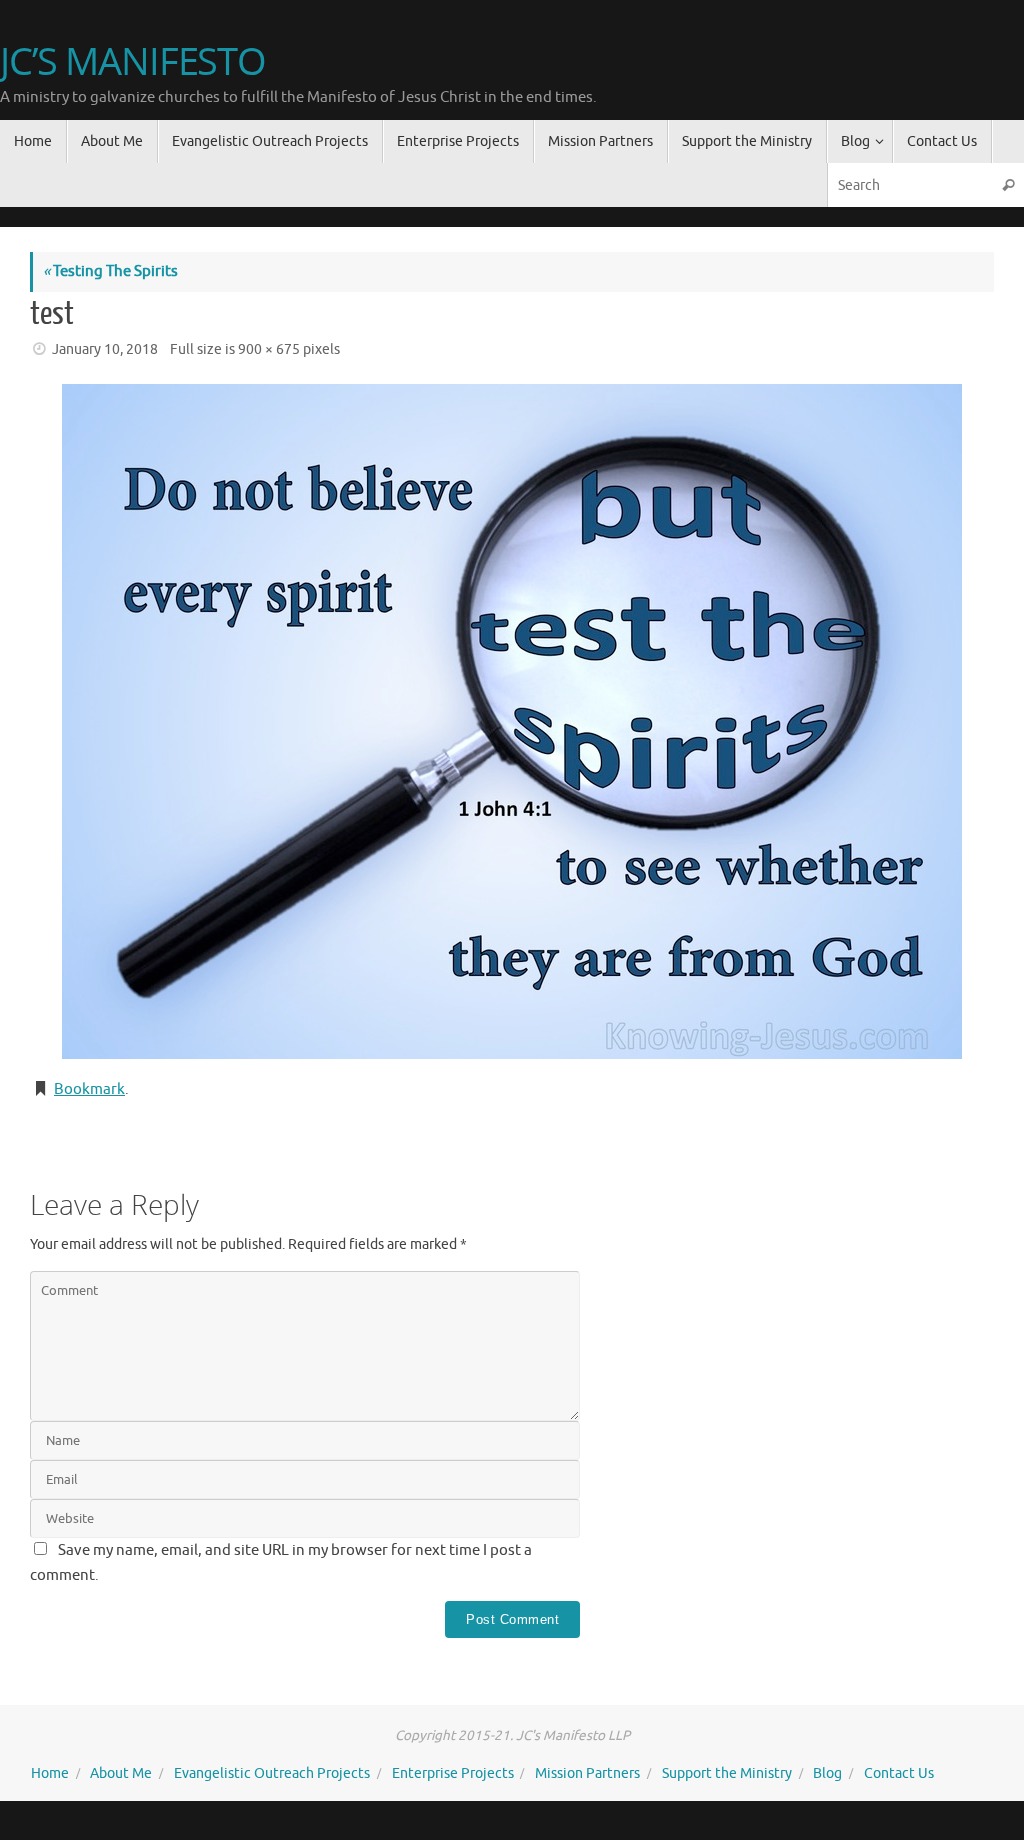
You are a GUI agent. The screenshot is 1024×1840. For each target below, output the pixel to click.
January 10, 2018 (105, 349)
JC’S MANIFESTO (133, 61)
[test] (512, 721)
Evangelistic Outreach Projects (272, 1773)
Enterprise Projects (453, 1773)
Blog (827, 1773)
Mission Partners (587, 1773)
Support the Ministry (727, 1773)
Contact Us (899, 1773)
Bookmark (89, 1089)
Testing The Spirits (110, 271)
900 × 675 (269, 349)
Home (50, 1773)
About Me (121, 1773)
